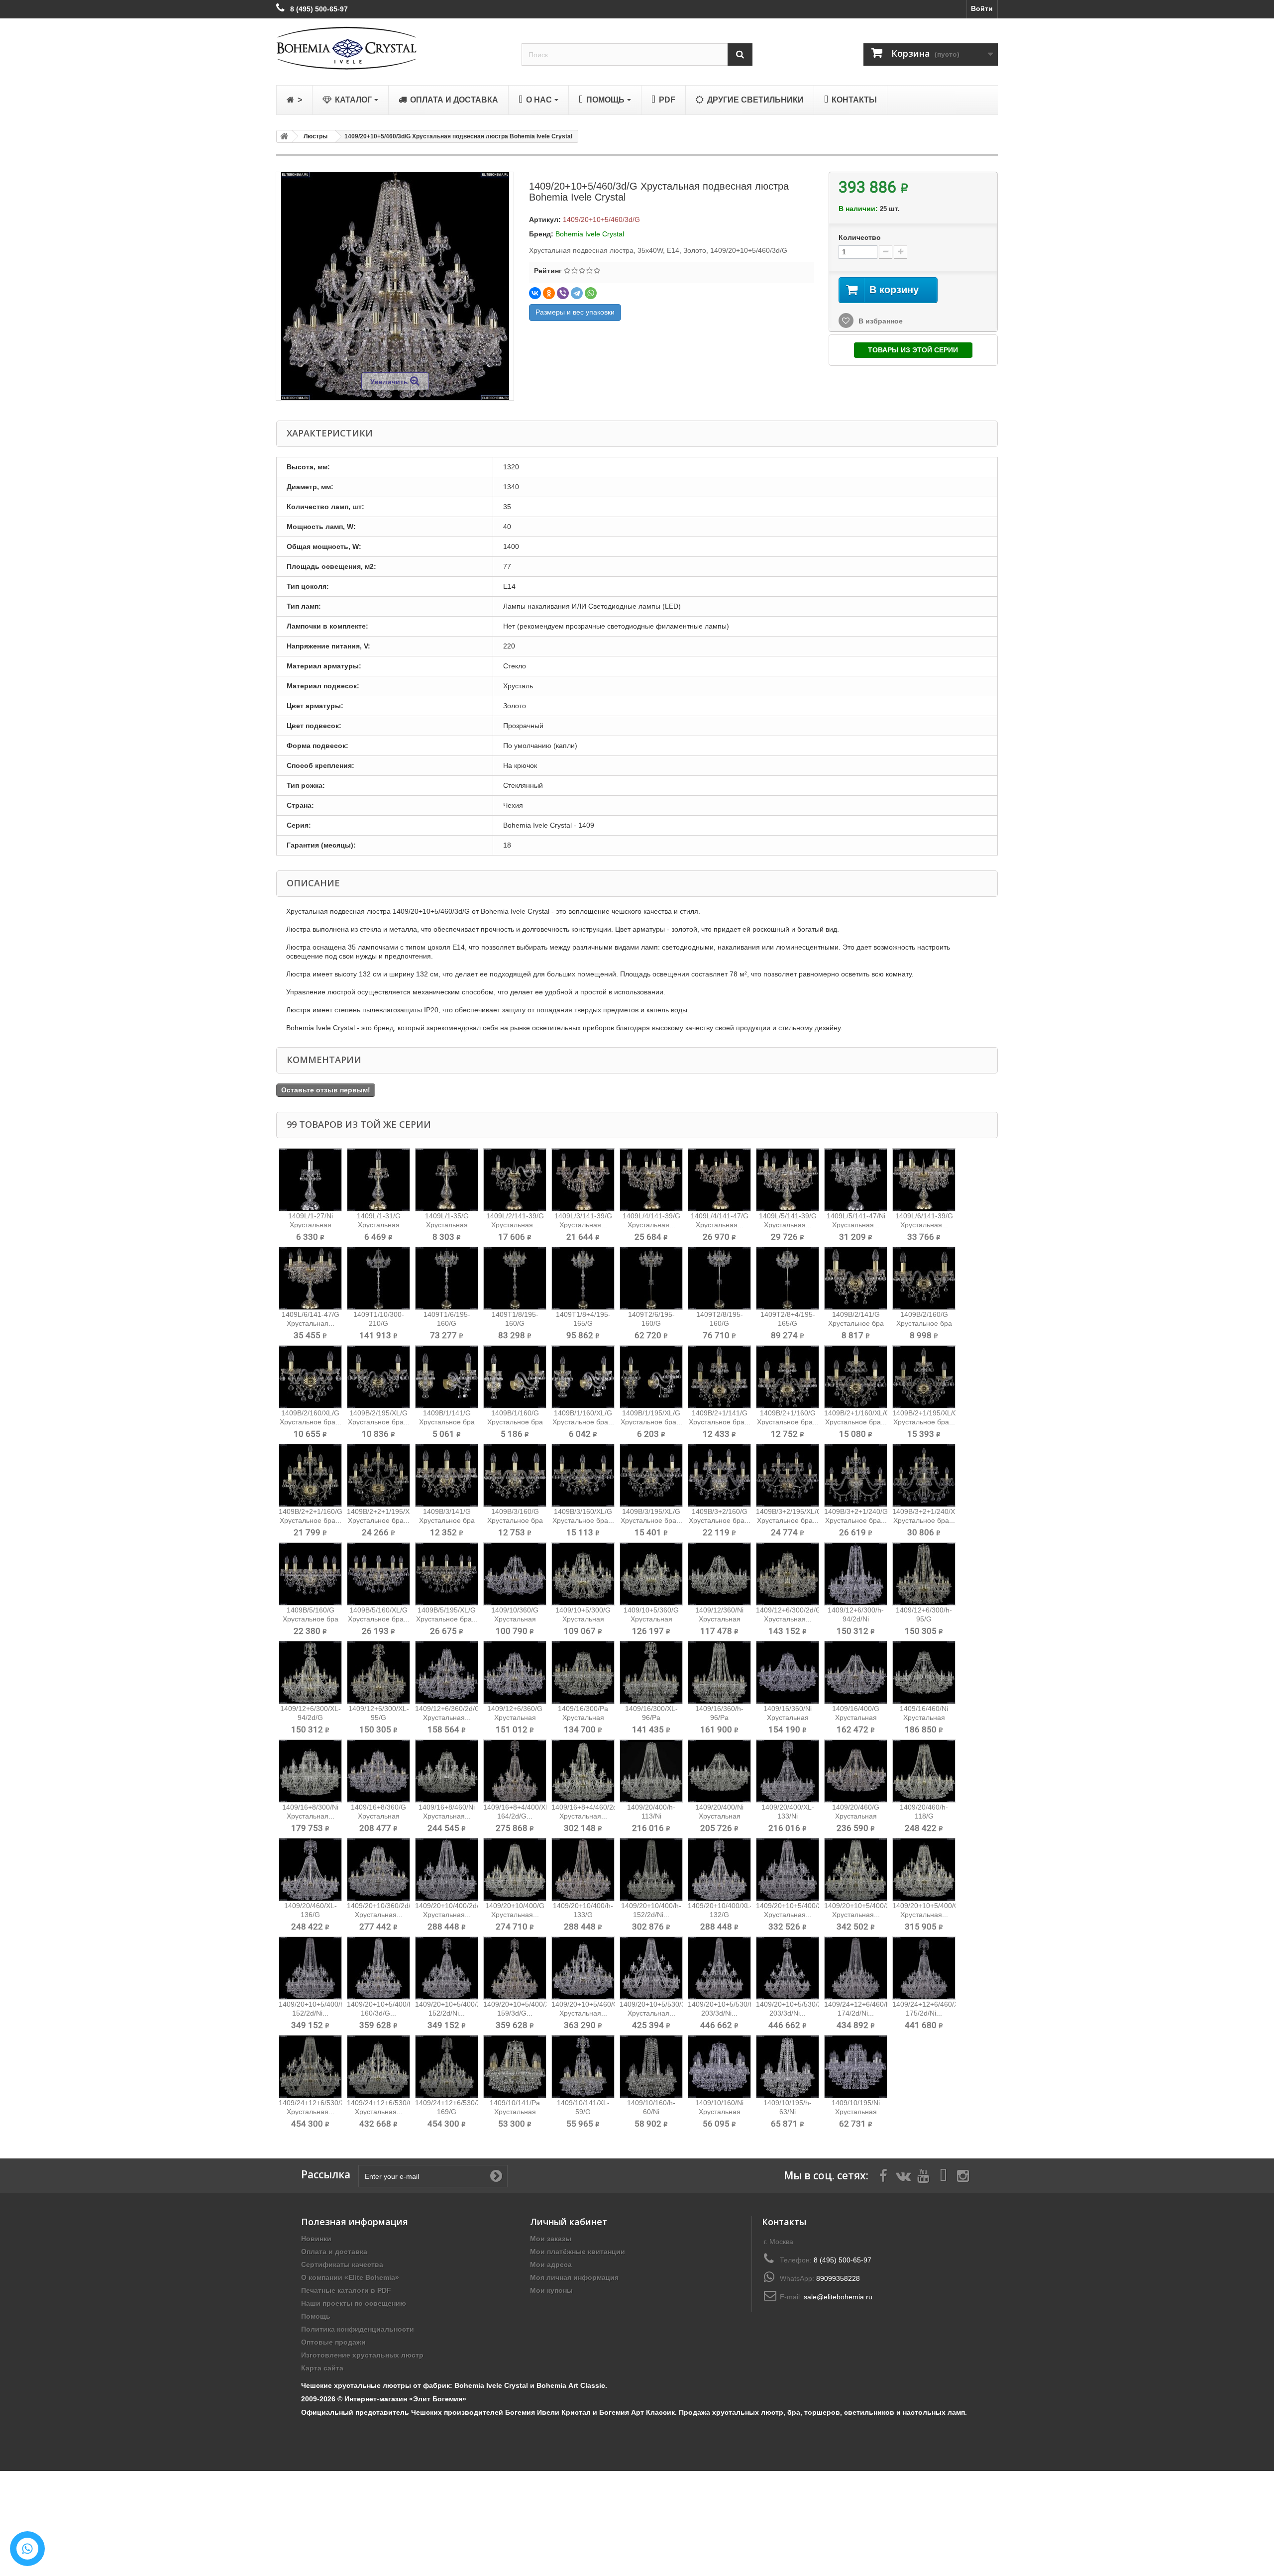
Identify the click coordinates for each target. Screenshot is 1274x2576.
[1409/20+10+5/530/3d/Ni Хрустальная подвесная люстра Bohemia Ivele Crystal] (651, 1968)
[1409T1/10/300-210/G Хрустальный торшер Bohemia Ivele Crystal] (378, 1278)
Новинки (316, 2239)
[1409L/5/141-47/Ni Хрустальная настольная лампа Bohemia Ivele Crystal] (856, 1180)
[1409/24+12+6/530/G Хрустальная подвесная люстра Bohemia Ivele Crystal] (378, 2067)
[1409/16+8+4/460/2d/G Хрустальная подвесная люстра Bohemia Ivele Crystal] (583, 1771)
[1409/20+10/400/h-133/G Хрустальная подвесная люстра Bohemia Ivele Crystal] (583, 1870)
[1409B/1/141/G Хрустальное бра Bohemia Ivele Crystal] (447, 1377)
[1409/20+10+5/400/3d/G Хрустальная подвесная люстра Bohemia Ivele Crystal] (856, 1870)
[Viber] (563, 293)
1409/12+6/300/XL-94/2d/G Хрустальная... (311, 1717)
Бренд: (541, 234)
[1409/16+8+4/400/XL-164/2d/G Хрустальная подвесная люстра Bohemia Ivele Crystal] (515, 1771)
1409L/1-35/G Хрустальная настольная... (447, 1225)
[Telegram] (577, 293)
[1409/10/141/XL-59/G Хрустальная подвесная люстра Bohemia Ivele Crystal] (583, 2067)
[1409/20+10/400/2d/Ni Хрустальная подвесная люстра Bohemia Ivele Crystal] (447, 1870)
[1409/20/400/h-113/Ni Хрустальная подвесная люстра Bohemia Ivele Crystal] (651, 1771)
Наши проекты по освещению (354, 2303)
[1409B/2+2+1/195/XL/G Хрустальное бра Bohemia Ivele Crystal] (378, 1475)
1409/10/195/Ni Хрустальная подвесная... (856, 2112)
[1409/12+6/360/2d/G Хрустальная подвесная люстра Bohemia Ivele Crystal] (447, 1672)
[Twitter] (903, 2175)
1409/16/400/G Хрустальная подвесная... (856, 1717)
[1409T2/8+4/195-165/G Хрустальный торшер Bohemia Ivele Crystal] (788, 1278)
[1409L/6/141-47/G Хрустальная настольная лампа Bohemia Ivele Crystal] (310, 1278)
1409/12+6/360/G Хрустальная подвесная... (515, 1717)
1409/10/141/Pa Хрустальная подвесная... (515, 2112)
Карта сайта (322, 2368)
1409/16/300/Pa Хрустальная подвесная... (583, 1717)
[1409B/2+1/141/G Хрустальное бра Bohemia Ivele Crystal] (719, 1377)
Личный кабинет (569, 2222)
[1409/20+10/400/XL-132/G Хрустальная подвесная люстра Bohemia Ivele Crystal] (719, 1870)
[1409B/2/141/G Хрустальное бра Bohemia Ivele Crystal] (856, 1278)
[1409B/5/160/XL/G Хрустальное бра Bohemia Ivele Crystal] (378, 1574)
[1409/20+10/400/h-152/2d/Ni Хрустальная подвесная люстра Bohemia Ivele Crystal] (651, 1870)
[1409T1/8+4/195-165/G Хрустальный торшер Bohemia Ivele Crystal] (583, 1278)
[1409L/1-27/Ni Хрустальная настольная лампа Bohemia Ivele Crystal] (310, 1180)
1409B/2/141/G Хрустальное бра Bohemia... (856, 1323)
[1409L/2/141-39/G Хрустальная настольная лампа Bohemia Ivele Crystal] (515, 1180)
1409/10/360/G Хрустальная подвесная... (515, 1619)
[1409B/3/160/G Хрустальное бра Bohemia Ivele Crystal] (515, 1475)
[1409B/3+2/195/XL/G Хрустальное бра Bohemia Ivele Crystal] (788, 1475)
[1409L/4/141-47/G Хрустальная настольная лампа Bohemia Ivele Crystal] (719, 1180)
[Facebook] (883, 2175)
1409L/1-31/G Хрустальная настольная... (379, 1225)
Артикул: (545, 219)
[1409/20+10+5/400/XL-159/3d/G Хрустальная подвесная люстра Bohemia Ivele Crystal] (515, 1968)
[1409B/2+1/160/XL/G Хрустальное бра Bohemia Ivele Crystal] (856, 1377)
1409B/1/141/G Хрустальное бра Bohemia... (447, 1422)
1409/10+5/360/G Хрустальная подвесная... (651, 1619)
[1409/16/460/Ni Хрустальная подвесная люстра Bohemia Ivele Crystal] (924, 1672)
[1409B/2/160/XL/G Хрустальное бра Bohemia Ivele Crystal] (310, 1377)
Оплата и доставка (334, 2252)
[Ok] (496, 2176)
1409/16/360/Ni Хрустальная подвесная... (788, 1717)
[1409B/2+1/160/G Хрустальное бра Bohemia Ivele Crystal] (788, 1377)
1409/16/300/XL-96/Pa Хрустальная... (651, 1717)
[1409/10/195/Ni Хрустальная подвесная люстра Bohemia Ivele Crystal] (856, 2067)
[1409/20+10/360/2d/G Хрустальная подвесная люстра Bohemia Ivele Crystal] (378, 1870)
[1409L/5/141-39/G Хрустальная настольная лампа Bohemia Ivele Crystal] (788, 1180)
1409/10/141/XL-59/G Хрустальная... (583, 2112)
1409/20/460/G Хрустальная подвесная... (856, 1816)
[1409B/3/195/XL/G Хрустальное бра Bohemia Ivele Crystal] (651, 1475)
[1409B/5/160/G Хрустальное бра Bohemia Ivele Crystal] (310, 1574)
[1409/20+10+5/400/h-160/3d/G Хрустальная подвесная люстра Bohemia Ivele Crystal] (378, 1968)
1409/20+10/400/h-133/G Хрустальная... (583, 1915)
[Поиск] (740, 54)
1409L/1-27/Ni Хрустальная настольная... (311, 1225)
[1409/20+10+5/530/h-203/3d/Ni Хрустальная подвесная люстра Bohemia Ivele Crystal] (719, 1968)
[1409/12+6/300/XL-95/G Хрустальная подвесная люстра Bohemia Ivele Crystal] (378, 1672)
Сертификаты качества (342, 2264)
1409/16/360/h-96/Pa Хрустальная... (719, 1717)
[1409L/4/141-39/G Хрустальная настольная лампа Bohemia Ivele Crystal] (651, 1180)
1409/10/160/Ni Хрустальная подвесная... (719, 2112)
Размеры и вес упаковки (575, 312)
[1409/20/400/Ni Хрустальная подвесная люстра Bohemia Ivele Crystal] (719, 1771)
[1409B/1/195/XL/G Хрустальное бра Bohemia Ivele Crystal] (651, 1377)
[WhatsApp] (591, 293)
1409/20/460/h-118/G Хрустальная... (924, 1816)
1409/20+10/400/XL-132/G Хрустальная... (720, 1915)
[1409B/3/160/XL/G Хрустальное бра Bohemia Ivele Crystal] (583, 1475)
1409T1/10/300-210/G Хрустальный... (379, 1323)
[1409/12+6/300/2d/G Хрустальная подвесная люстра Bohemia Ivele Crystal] (788, 1574)
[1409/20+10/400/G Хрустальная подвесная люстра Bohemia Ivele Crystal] (515, 1870)
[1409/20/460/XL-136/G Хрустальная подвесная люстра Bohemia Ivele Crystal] (310, 1870)
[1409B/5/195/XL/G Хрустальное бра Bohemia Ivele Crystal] (447, 1574)
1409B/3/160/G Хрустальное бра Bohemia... (515, 1520)
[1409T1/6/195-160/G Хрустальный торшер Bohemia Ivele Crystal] (447, 1278)
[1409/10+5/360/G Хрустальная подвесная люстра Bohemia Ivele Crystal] (651, 1574)
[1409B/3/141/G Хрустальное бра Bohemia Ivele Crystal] (447, 1475)
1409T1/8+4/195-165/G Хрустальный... (583, 1323)
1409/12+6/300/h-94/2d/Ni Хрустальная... (856, 1619)
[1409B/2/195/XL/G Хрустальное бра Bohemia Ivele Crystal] (378, 1377)
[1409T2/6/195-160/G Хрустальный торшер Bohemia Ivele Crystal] (651, 1278)
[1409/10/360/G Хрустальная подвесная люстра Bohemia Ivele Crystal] (515, 1574)
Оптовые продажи (333, 2342)
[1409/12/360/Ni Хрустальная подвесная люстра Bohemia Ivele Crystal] (719, 1574)
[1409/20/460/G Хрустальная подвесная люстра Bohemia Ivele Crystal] (856, 1771)
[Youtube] (923, 2175)
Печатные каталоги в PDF (346, 2290)
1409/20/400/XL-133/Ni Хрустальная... (788, 1816)
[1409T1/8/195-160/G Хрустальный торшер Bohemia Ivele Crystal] (515, 1278)
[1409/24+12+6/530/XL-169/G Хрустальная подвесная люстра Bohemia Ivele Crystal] (447, 2067)
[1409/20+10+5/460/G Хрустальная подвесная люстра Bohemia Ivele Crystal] (583, 1968)
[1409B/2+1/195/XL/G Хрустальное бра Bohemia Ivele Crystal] (924, 1377)
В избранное (880, 321)
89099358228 (838, 2278)
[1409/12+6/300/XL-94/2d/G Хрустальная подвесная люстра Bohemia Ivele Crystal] (310, 1672)
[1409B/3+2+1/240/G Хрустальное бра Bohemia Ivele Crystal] (856, 1475)
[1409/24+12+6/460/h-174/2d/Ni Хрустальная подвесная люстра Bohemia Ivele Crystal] (856, 1968)
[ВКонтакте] (535, 293)
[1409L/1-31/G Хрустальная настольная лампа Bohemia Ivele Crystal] (378, 1180)
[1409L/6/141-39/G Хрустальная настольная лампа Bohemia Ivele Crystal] (924, 1180)
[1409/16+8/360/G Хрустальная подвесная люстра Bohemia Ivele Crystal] (378, 1771)
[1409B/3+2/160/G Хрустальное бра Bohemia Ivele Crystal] (719, 1475)
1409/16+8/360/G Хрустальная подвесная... (378, 1816)
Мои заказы (551, 2239)
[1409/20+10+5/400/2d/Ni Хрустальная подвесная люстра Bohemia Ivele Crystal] (788, 1870)
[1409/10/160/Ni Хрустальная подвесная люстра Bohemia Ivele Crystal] (719, 2067)
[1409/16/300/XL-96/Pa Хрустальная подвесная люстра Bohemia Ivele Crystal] (651, 1672)
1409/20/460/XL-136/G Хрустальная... (311, 1915)
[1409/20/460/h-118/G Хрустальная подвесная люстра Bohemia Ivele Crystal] (924, 1771)
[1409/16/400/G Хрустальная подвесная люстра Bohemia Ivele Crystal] (856, 1672)
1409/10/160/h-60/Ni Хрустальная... (651, 2112)
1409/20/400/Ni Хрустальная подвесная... (719, 1816)
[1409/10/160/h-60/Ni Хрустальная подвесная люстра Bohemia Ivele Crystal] (651, 2067)
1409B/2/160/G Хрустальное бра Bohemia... (924, 1323)
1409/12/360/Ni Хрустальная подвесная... (719, 1619)
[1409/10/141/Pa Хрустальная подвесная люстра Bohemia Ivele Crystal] (515, 2067)
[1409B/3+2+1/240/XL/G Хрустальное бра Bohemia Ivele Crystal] (924, 1475)
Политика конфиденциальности (358, 2329)
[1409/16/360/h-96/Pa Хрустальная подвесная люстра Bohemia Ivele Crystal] (719, 1672)
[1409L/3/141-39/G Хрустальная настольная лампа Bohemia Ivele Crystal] (583, 1180)
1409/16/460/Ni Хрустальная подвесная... (924, 1717)
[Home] (283, 136)
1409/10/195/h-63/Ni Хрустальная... (788, 2112)
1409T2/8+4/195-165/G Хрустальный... (788, 1323)
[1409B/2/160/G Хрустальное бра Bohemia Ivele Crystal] (924, 1278)
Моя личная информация (574, 2277)
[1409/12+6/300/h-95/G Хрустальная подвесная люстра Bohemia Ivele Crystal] (924, 1574)
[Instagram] (963, 2175)
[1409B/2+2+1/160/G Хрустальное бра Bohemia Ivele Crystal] (310, 1475)
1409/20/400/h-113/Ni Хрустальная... (651, 1816)
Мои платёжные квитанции (578, 2252)
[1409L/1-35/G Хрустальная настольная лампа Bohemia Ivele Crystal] (447, 1180)
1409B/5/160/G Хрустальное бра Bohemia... (311, 1619)
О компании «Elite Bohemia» (350, 2277)
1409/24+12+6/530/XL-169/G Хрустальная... (451, 2112)
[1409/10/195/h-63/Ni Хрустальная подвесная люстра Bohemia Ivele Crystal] (788, 2067)
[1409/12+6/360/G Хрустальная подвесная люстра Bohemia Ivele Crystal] (515, 1672)
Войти (982, 8)
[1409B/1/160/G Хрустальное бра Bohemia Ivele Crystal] (515, 1377)
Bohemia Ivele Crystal (590, 234)
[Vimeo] (943, 2175)
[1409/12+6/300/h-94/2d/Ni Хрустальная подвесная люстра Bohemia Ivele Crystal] (856, 1574)
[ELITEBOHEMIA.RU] (391, 48)
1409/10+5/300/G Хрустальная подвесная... (583, 1619)
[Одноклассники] (549, 293)
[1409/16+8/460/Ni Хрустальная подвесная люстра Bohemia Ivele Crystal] (447, 1771)
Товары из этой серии (913, 350)
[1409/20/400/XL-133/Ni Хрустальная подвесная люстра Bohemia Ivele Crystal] (788, 1771)
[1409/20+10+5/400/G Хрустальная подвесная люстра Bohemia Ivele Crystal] (924, 1870)
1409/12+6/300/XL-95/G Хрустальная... (379, 1717)
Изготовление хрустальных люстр (362, 2355)
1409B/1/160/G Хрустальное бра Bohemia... (515, 1422)
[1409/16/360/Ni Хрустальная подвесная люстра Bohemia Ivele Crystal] (788, 1672)
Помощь (316, 2316)
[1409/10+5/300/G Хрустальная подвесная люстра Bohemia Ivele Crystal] (583, 1574)
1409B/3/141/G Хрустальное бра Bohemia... (447, 1520)
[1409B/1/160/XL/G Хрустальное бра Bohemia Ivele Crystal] (583, 1377)
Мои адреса (551, 2264)
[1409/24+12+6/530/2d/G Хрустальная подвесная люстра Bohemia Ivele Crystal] (310, 2067)
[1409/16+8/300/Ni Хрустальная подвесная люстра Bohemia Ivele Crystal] (310, 1771)
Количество (860, 237)
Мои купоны (551, 2290)
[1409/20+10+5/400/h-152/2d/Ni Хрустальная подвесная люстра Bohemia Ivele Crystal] (310, 1968)
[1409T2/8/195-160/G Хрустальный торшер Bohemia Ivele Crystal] (719, 1278)
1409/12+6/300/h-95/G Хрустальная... (924, 1619)
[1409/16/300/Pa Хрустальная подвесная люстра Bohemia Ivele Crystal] (583, 1672)
